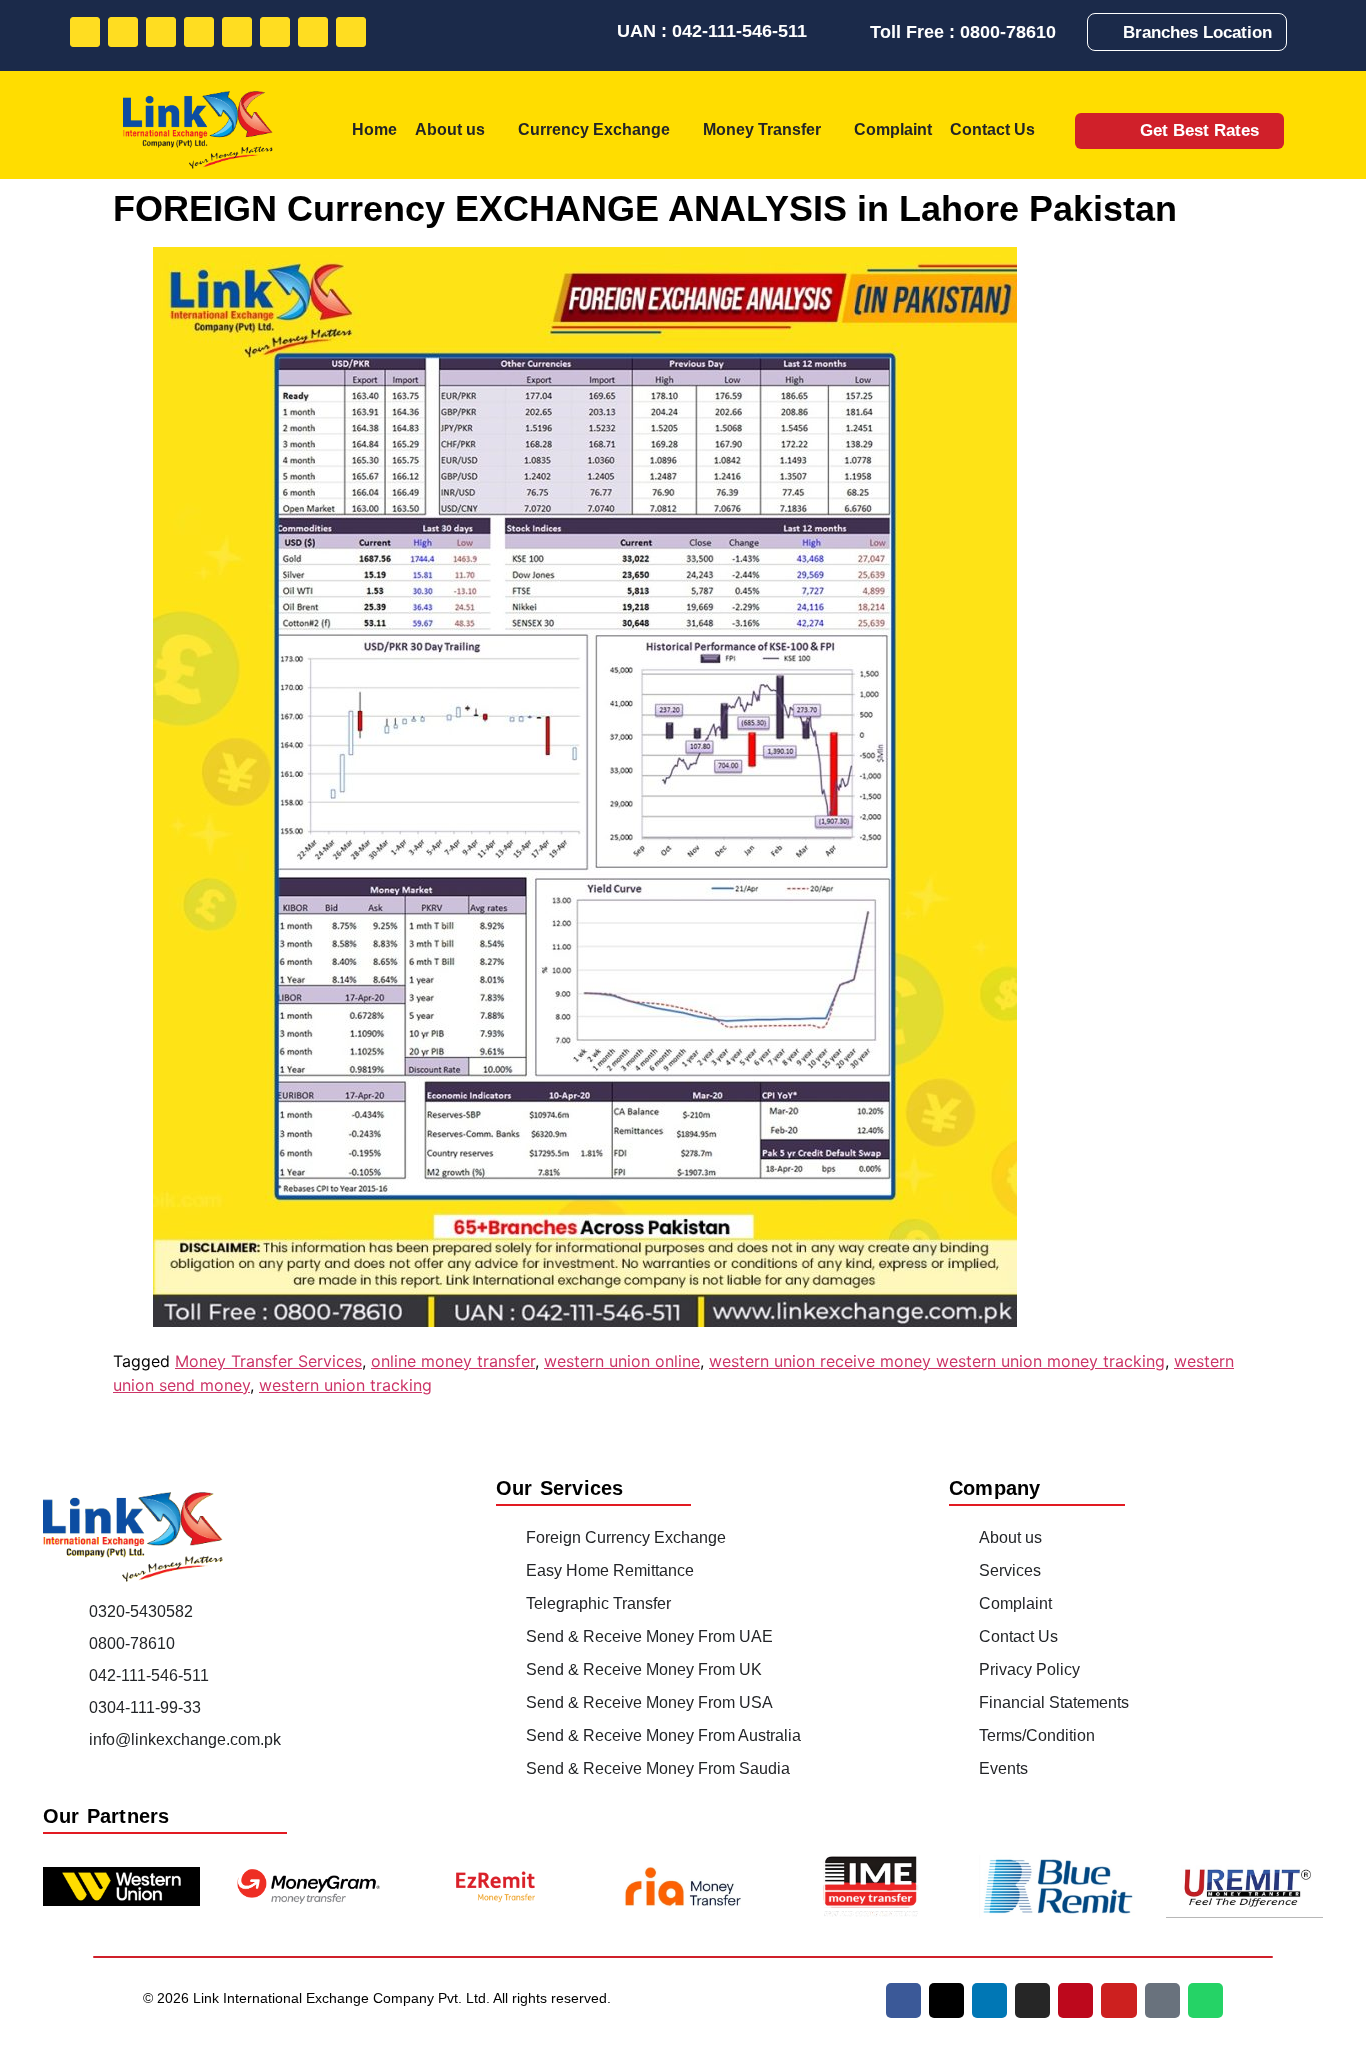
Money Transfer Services (268, 1361)
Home (374, 129)
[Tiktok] (313, 32)
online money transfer (453, 1361)
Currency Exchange (594, 129)
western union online (622, 1361)
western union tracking (345, 1385)
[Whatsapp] (351, 32)
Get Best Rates (1199, 130)
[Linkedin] (161, 32)
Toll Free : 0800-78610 (963, 32)
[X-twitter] (946, 2000)
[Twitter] (123, 32)
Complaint (893, 129)
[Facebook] (85, 32)
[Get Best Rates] (1112, 130)
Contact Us (992, 129)
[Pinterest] (237, 32)
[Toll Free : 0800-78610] (853, 32)
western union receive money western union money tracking (937, 1361)
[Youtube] (275, 32)
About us (450, 129)
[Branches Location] (1109, 32)
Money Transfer (762, 129)
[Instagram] (199, 32)
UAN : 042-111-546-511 (712, 31)
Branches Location (1197, 32)
